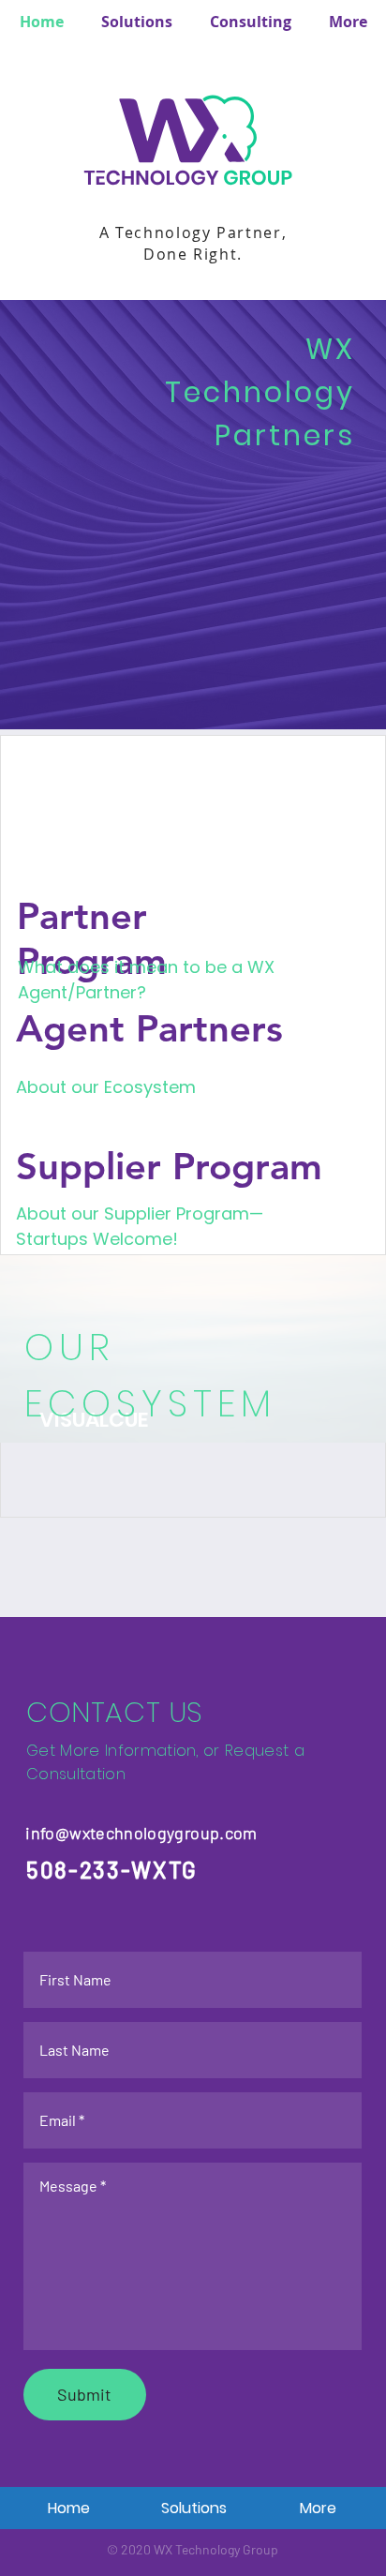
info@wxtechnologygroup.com (141, 1833)
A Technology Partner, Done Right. (193, 243)
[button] (251, 22)
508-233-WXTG (112, 1870)
